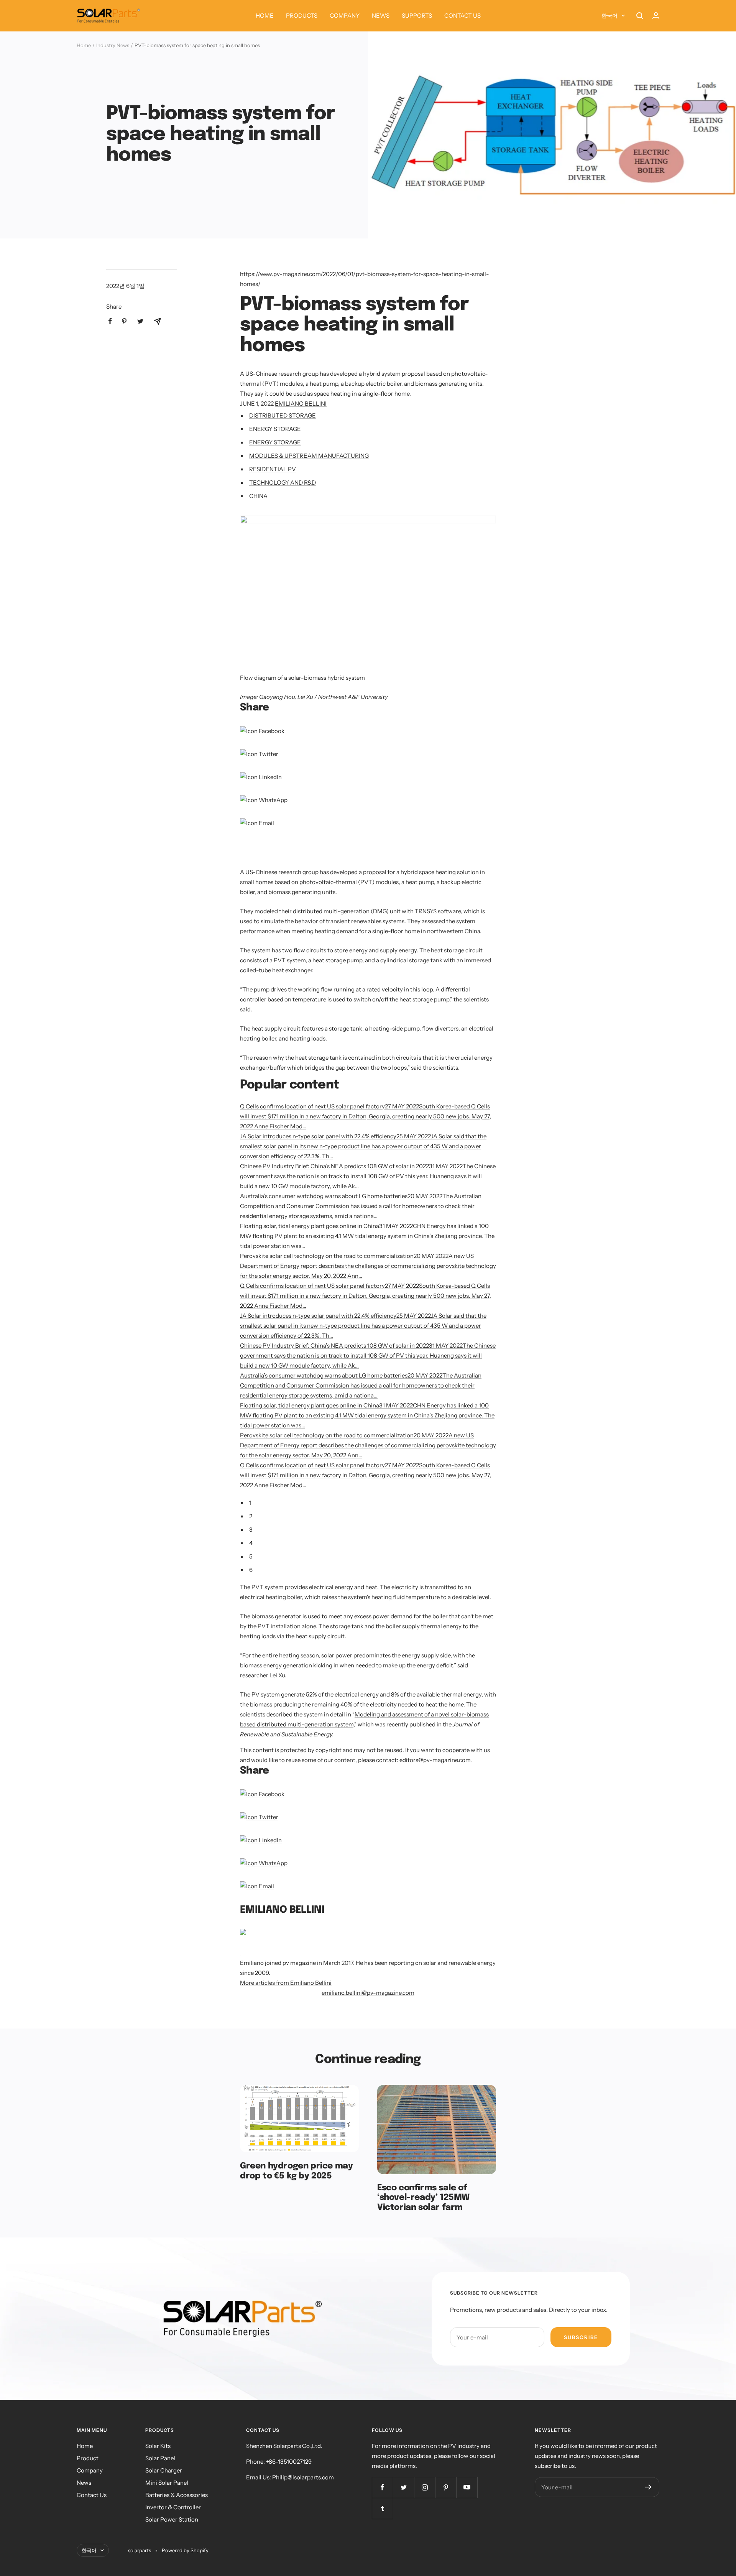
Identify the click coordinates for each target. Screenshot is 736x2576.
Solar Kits (158, 2446)
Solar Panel (160, 2458)
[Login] (656, 16)
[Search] (640, 16)
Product (88, 2458)
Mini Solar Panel (167, 2483)
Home (84, 45)
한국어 (609, 16)
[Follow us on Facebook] (382, 2487)
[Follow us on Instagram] (425, 2487)
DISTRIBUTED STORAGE (283, 415)
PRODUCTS (302, 16)
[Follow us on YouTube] (467, 2487)
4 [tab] (251, 1543)
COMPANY (345, 16)
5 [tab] (251, 1556)
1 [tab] (250, 1503)
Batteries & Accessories (177, 2495)
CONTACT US (462, 16)
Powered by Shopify (185, 2550)
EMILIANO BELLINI (301, 404)
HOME (265, 16)
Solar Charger (164, 2470)
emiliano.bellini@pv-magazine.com (368, 1993)
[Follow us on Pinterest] (446, 2487)
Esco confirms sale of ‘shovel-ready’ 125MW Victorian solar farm (423, 2198)
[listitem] (110, 321)
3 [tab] (251, 1530)
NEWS (381, 16)
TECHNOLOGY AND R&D (283, 482)
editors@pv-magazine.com (435, 1760)
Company (90, 2470)
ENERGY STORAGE (275, 429)
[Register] (648, 2487)
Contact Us (92, 2495)
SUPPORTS (417, 16)
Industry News (113, 45)
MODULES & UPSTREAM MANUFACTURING (309, 456)
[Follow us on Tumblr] (382, 2508)
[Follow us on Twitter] (403, 2487)
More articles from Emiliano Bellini (286, 1983)
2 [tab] (251, 1516)
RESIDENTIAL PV (273, 469)
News (84, 2483)
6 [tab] (251, 1570)
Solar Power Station (172, 2519)
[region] (330, 853)
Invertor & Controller (173, 2507)
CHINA (258, 496)
